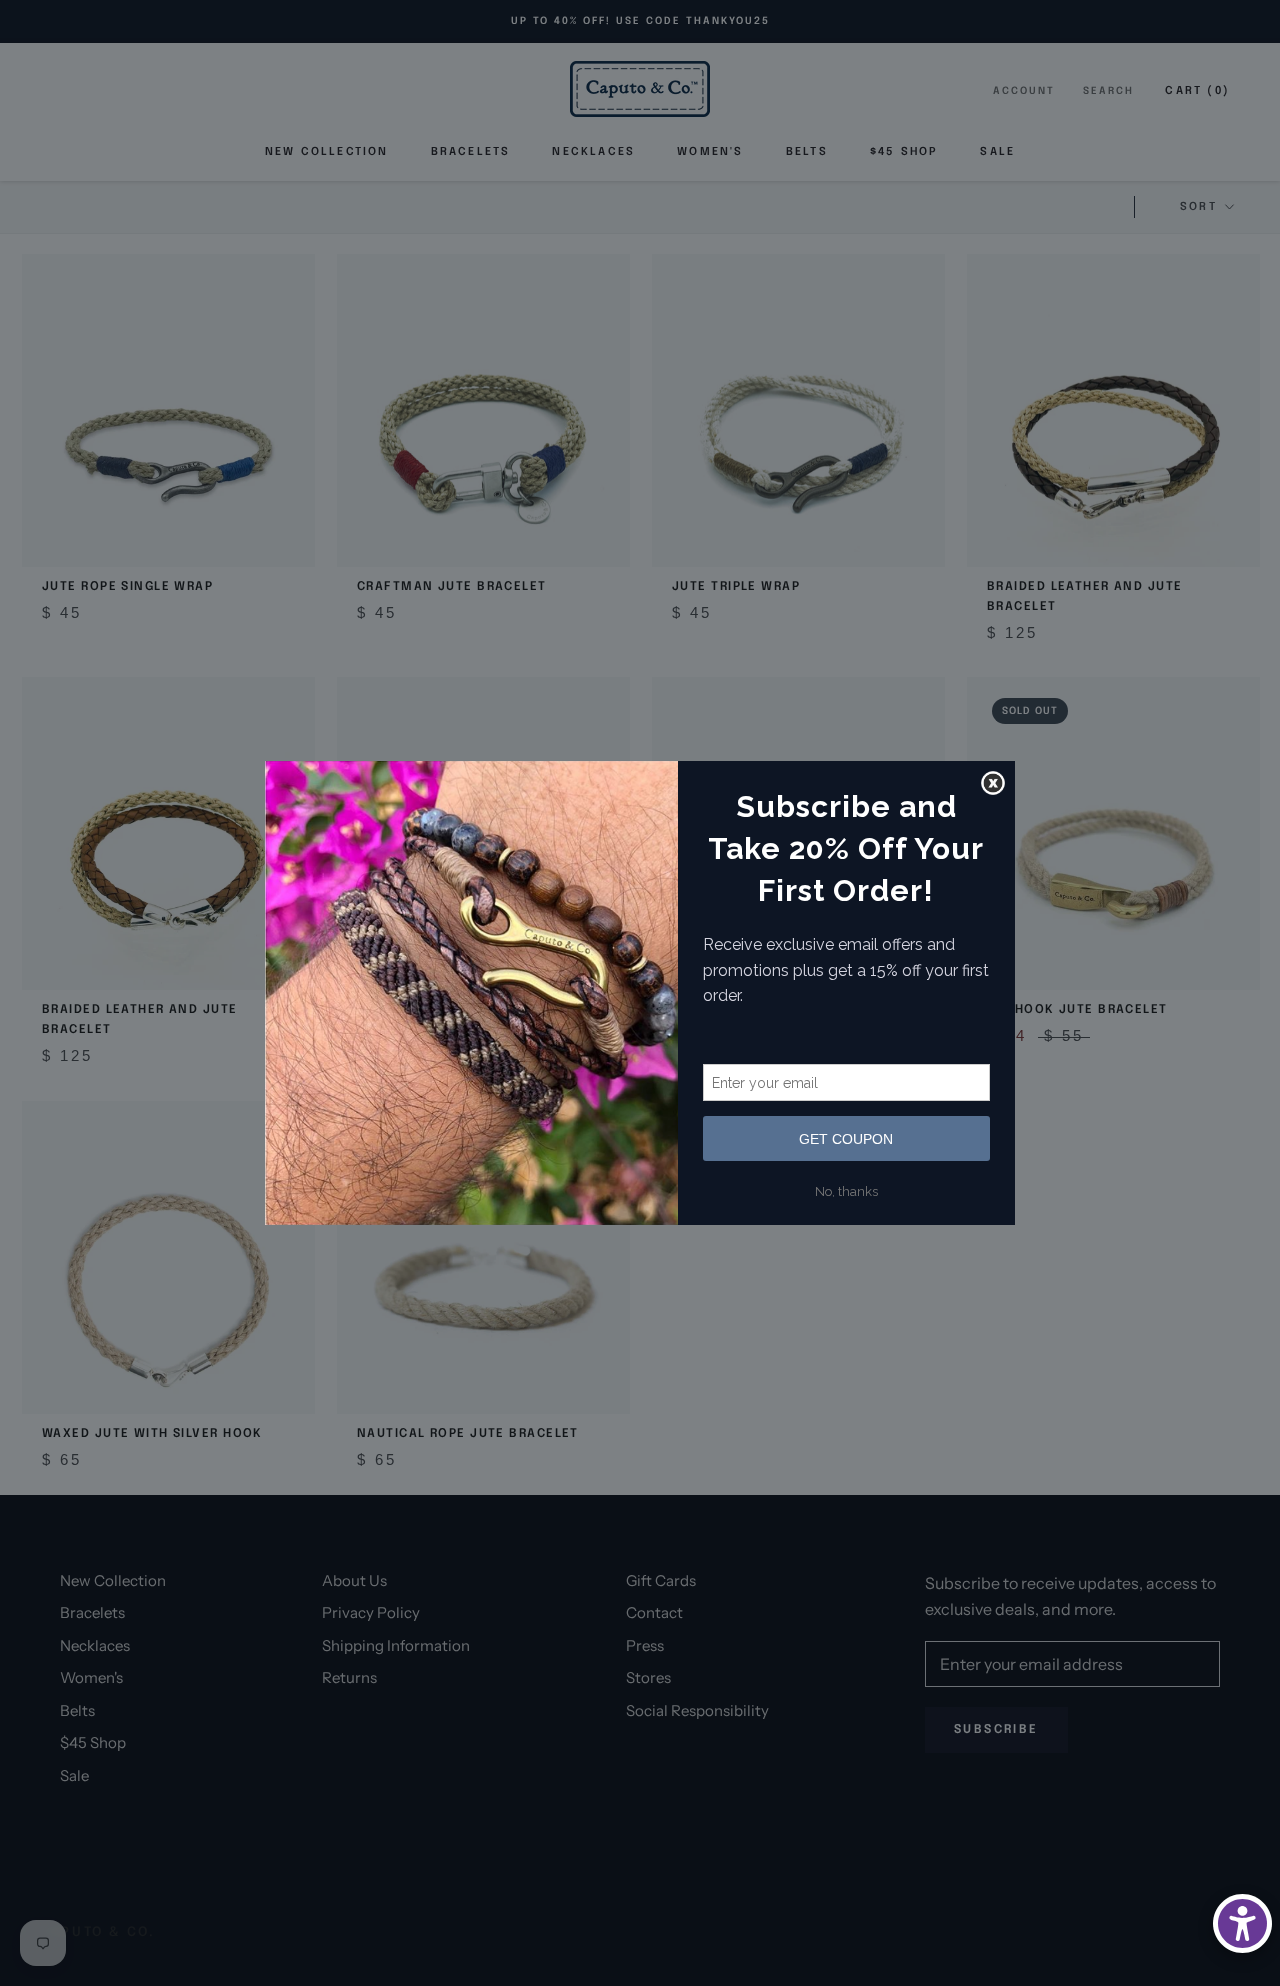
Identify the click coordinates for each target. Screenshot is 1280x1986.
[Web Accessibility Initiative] (1242, 1923)
